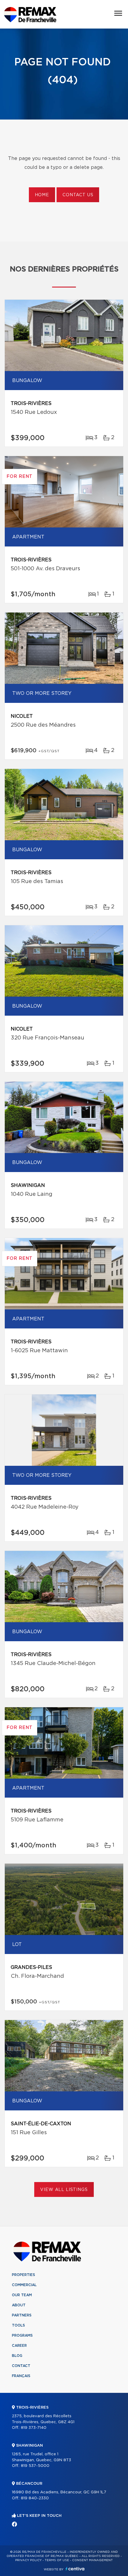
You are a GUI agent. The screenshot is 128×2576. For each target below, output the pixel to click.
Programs (22, 2335)
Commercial (24, 2285)
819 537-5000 (35, 2466)
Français (21, 2376)
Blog (17, 2356)
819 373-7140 (34, 2428)
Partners (22, 2315)
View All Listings (64, 2190)
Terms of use (57, 2560)
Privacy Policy (28, 2560)
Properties (24, 2275)
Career (19, 2346)
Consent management (92, 2560)
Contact (21, 2366)
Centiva (75, 2569)
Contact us (78, 195)
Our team (22, 2295)
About (19, 2305)
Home (42, 195)
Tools (18, 2325)
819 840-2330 (35, 2498)
